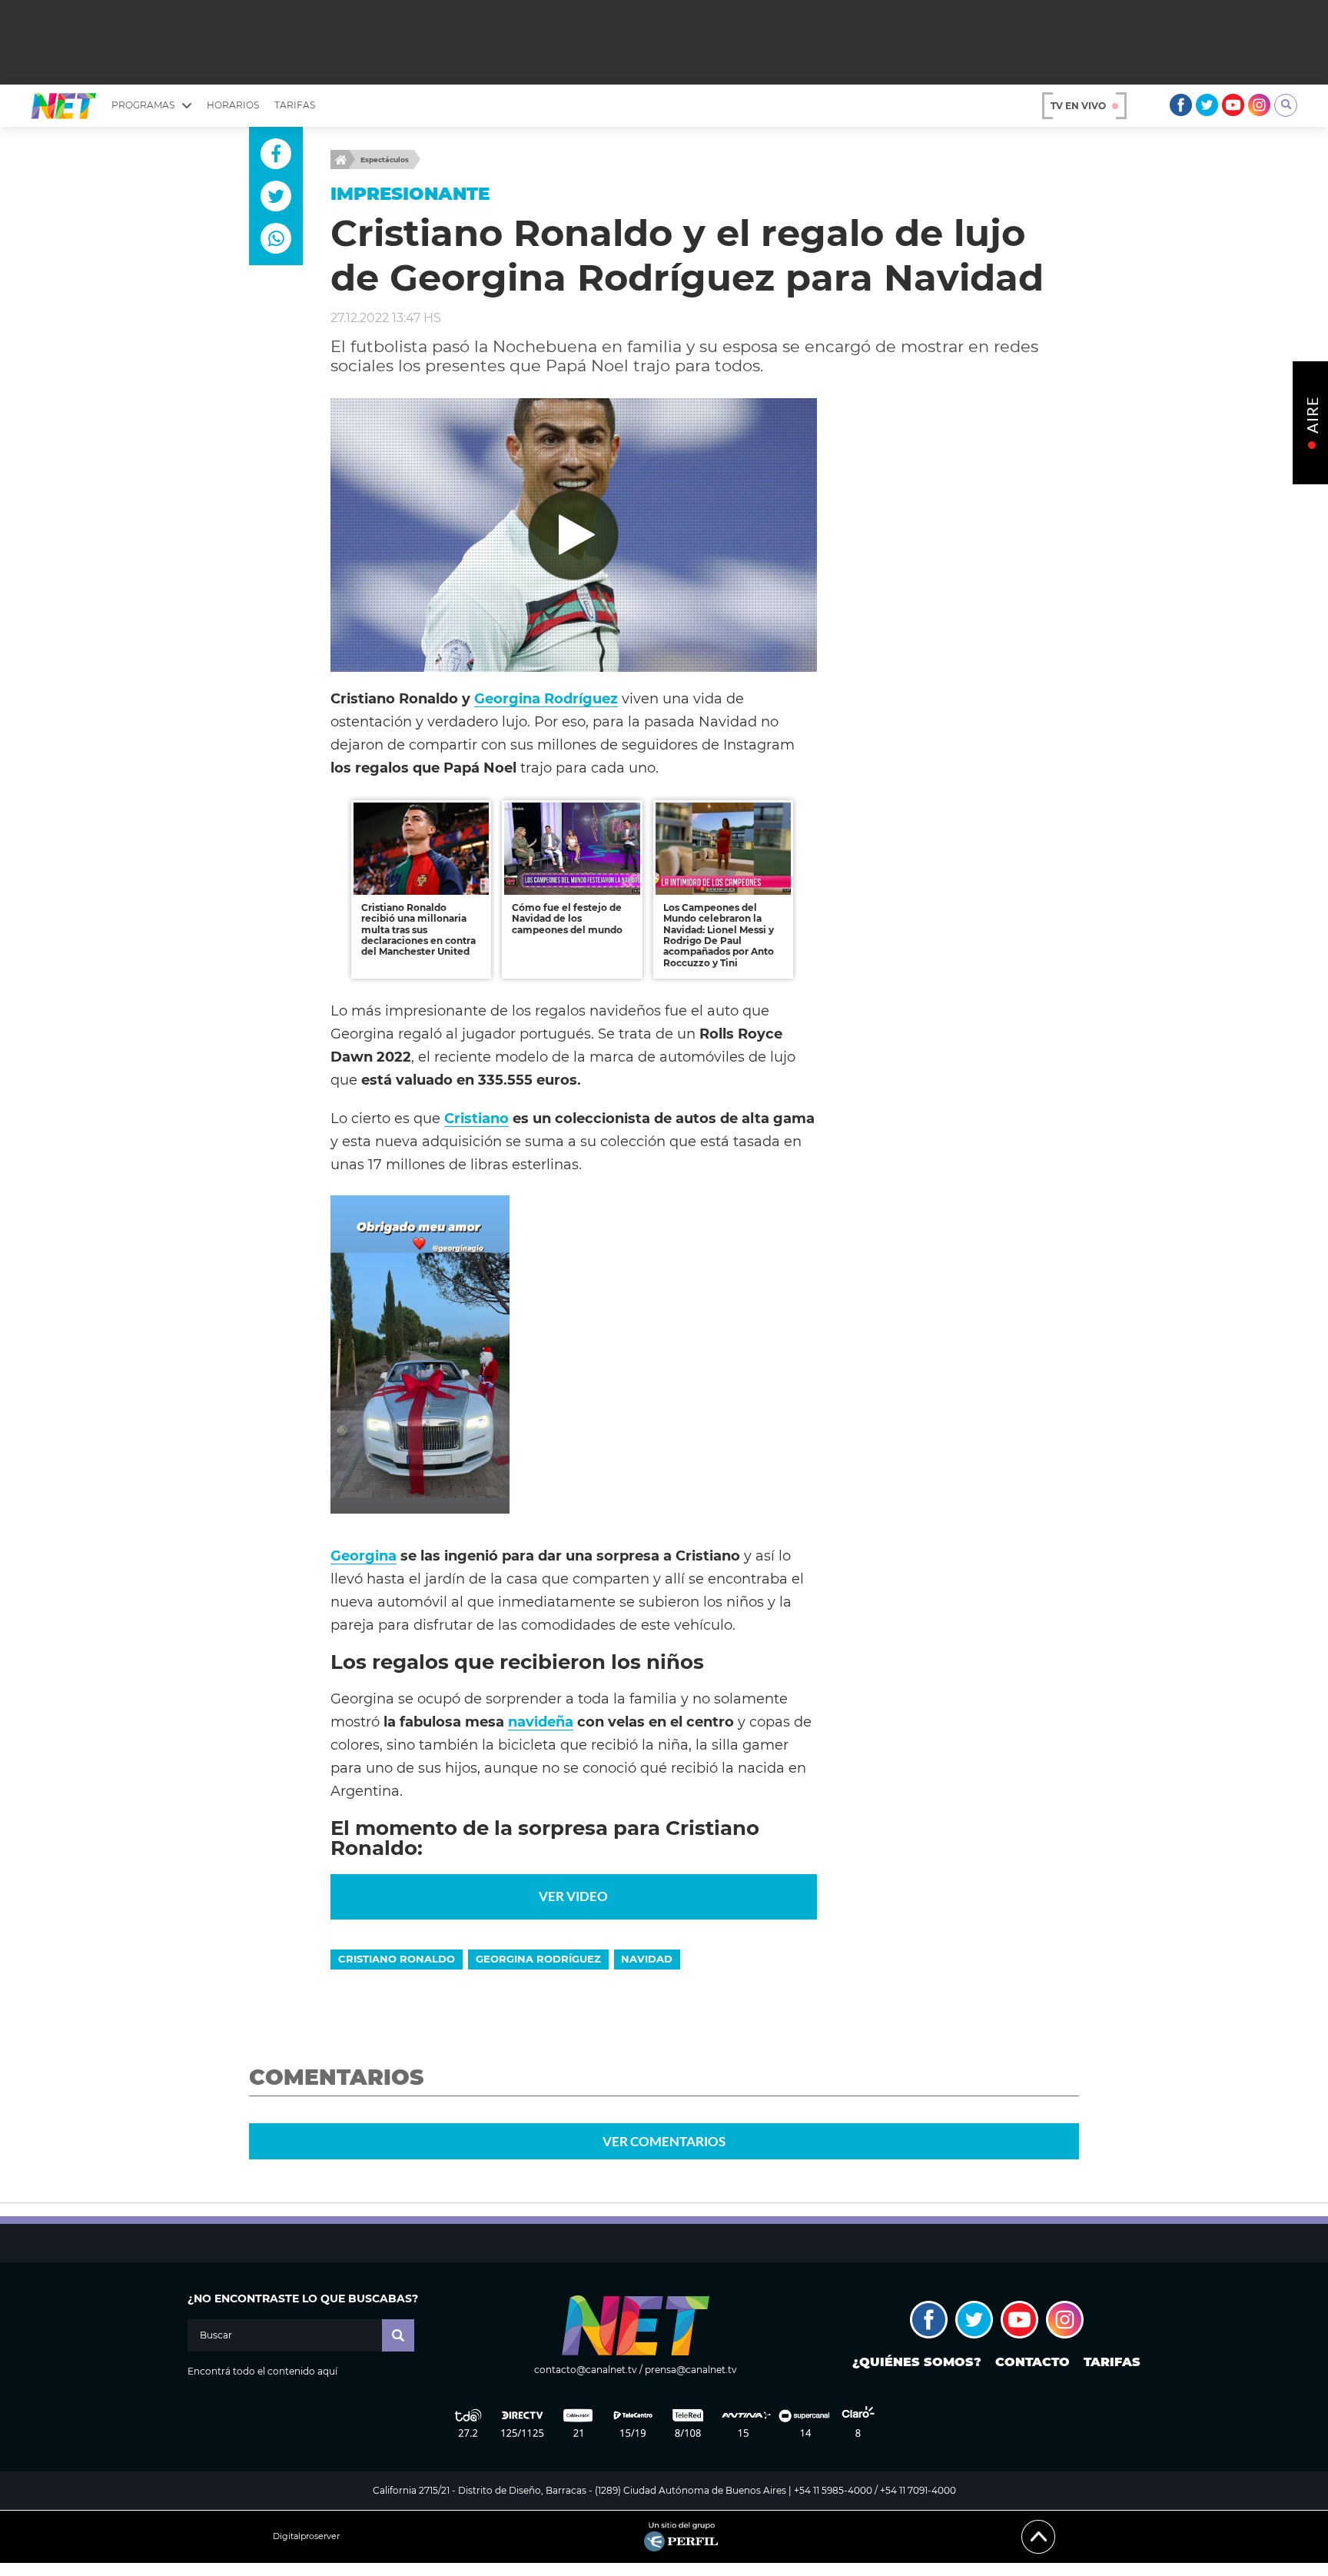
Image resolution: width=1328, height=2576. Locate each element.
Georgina (364, 1556)
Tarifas (295, 105)
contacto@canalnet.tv (586, 2370)
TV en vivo (1078, 106)
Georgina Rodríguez (546, 698)
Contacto (1033, 2362)
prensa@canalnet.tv (691, 2370)
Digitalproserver (306, 2536)
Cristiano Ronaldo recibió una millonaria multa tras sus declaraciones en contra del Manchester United (418, 930)
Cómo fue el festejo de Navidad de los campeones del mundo (567, 919)
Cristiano (476, 1118)
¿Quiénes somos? (917, 2362)
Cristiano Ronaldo (397, 1959)
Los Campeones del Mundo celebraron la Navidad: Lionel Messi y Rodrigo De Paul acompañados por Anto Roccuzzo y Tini (719, 935)
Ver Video (573, 1896)
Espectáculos (385, 160)
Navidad (647, 1959)
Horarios (233, 105)
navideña (541, 1722)
